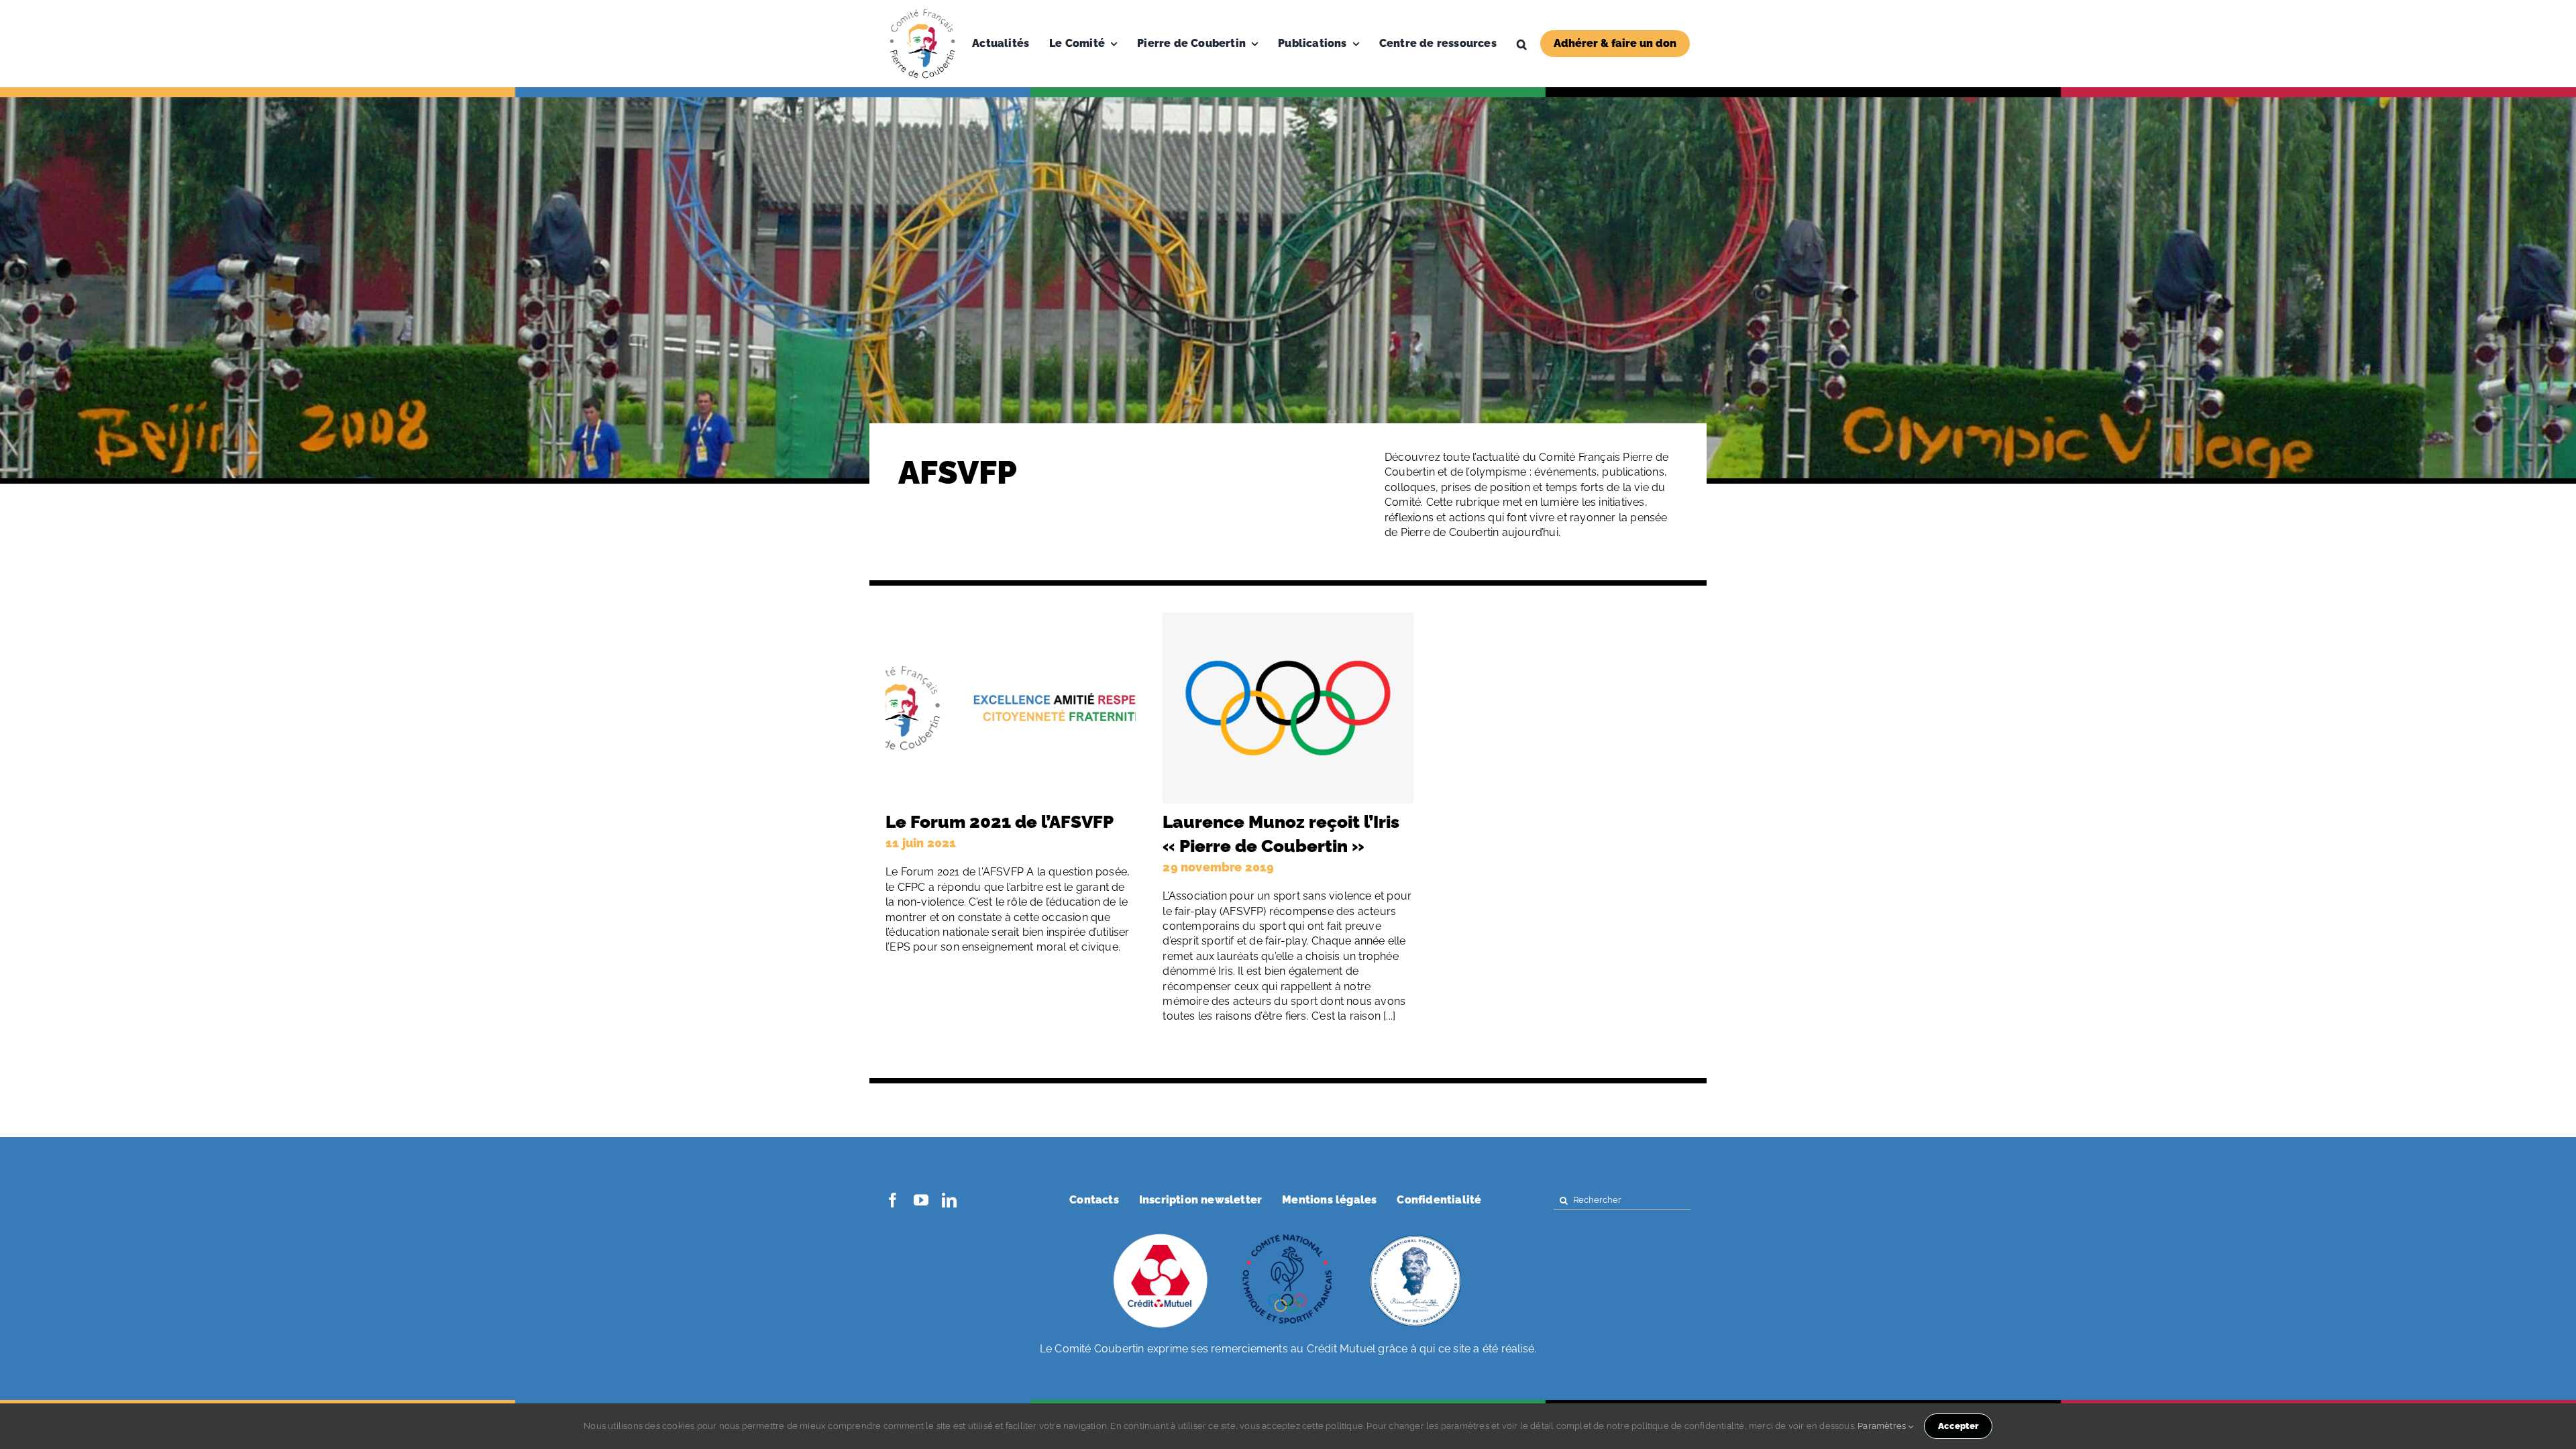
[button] (1522, 44)
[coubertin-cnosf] (1288, 1235)
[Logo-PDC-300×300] (922, 12)
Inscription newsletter (1200, 1200)
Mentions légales (1329, 1200)
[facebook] (893, 1200)
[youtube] (921, 1200)
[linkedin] (949, 1200)
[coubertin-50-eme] (1415, 1235)
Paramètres (1883, 1426)
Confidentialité (1439, 1200)
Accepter (1958, 1426)
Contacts (1094, 1200)
